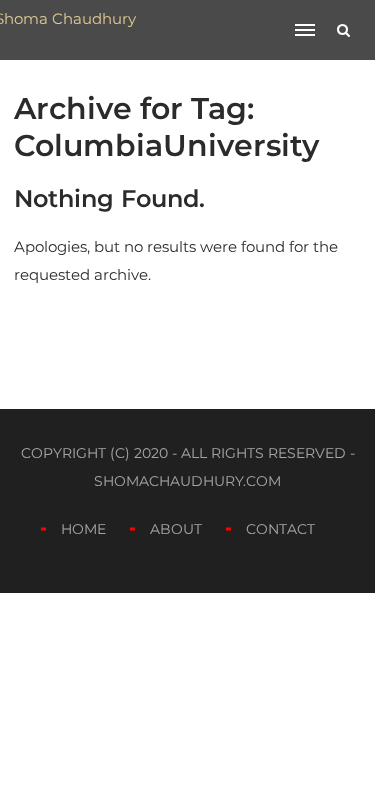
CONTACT (280, 529)
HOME (83, 529)
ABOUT (176, 529)
